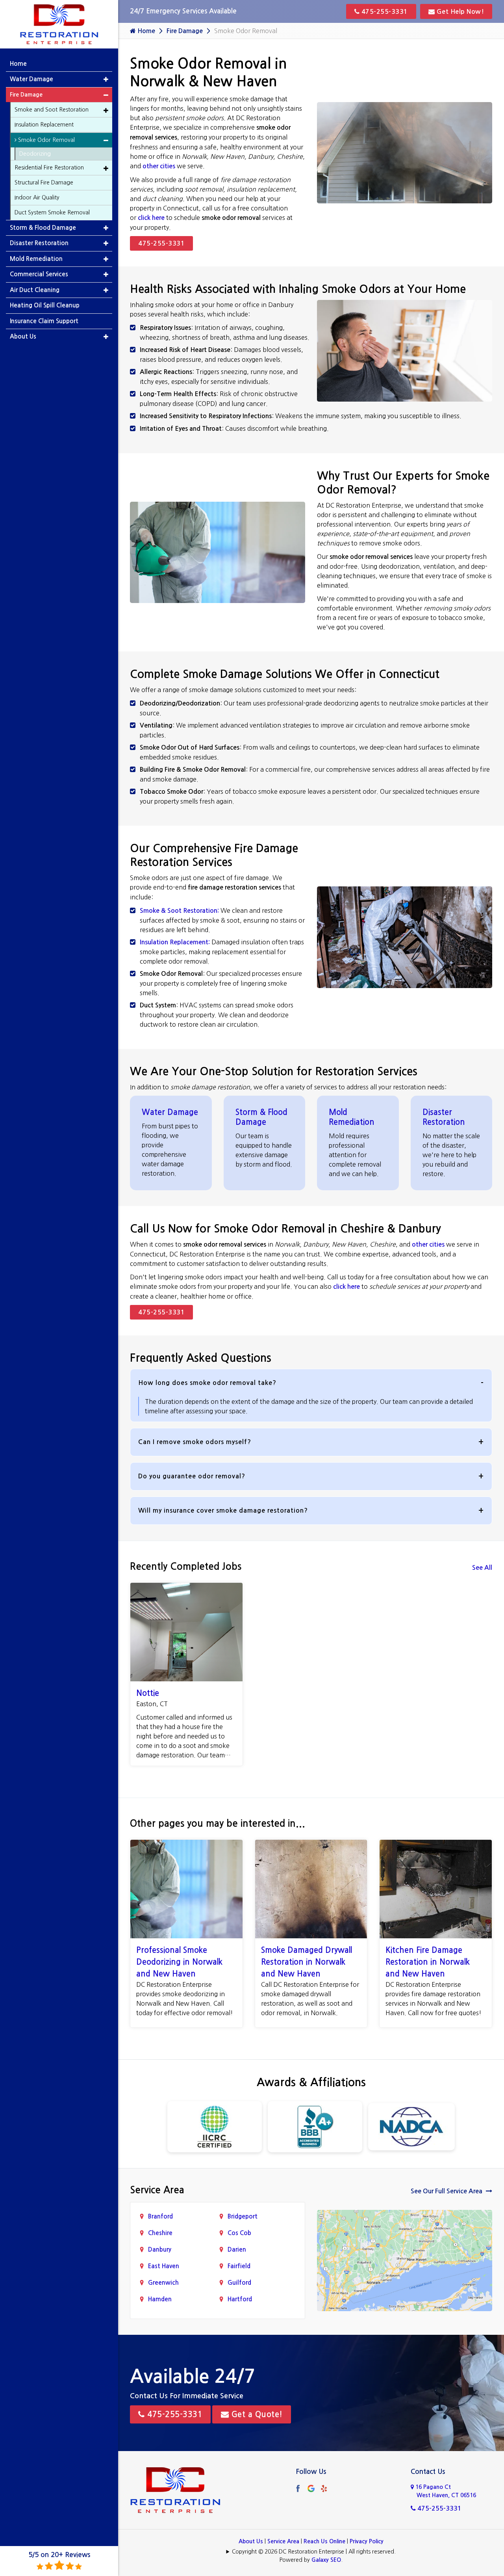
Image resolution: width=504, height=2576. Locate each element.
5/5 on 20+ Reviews (59, 2555)
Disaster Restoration (39, 243)
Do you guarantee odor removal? (192, 1476)
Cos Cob (239, 2233)
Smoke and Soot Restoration (52, 110)
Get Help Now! (459, 12)
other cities (159, 166)
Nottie (148, 1693)
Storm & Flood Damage (43, 228)
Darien (237, 2249)
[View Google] (311, 2488)
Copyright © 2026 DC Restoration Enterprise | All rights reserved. (314, 2552)
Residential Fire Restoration (49, 168)
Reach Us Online (324, 2541)
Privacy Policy (367, 2541)
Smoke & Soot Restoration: (179, 911)
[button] (106, 79)
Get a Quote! (256, 2414)
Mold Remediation (36, 259)
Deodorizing (35, 154)
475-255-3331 (384, 12)
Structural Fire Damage (44, 182)
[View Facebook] (298, 2488)
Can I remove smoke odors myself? (195, 1442)
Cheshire (160, 2233)
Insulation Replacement (44, 125)
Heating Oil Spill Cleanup (45, 305)
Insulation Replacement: (175, 942)
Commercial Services (39, 274)
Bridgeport (243, 2216)
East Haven (164, 2266)
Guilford (239, 2283)
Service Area (283, 2541)
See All (482, 1568)
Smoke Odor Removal (46, 140)
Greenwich (163, 2283)
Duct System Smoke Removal (52, 212)
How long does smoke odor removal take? (207, 1383)
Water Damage (170, 1112)
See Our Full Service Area (447, 2191)
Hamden (160, 2299)
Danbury (160, 2249)
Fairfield (239, 2266)
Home (145, 31)
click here (151, 218)
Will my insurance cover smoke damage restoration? (223, 1510)
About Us (251, 2541)
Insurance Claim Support (44, 321)
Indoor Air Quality (37, 197)
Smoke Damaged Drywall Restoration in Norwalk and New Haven (307, 1962)
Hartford (240, 2299)
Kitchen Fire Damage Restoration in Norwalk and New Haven (428, 1962)
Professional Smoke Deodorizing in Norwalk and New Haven (179, 1962)
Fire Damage (185, 31)
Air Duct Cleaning (35, 290)
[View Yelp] (324, 2488)
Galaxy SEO (326, 2560)
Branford (160, 2216)
